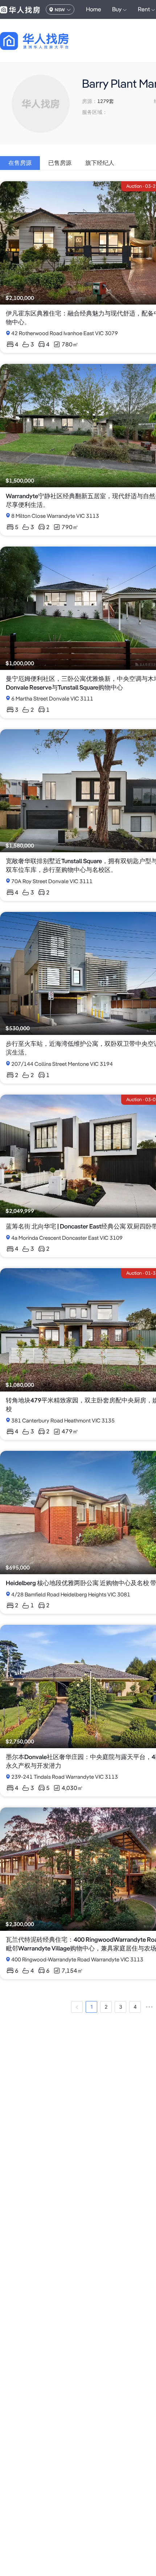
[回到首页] (47, 41)
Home (94, 9)
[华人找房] (20, 9)
